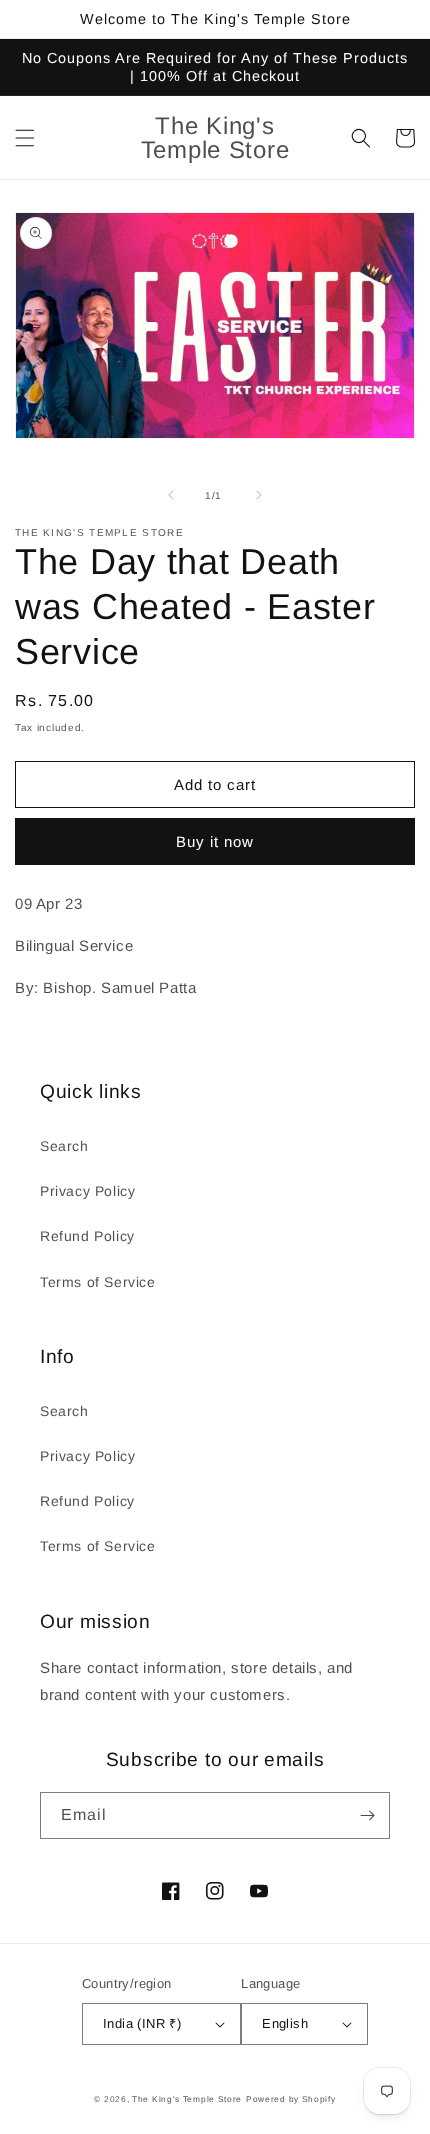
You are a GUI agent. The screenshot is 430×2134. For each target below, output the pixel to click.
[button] (25, 138)
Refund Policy (87, 1236)
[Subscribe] (367, 1815)
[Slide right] (259, 495)
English (285, 2023)
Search (64, 1146)
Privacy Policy (87, 1191)
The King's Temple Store (187, 2099)
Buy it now (215, 841)
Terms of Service (98, 1282)
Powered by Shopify (291, 2099)
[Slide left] (171, 495)
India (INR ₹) (142, 2023)
